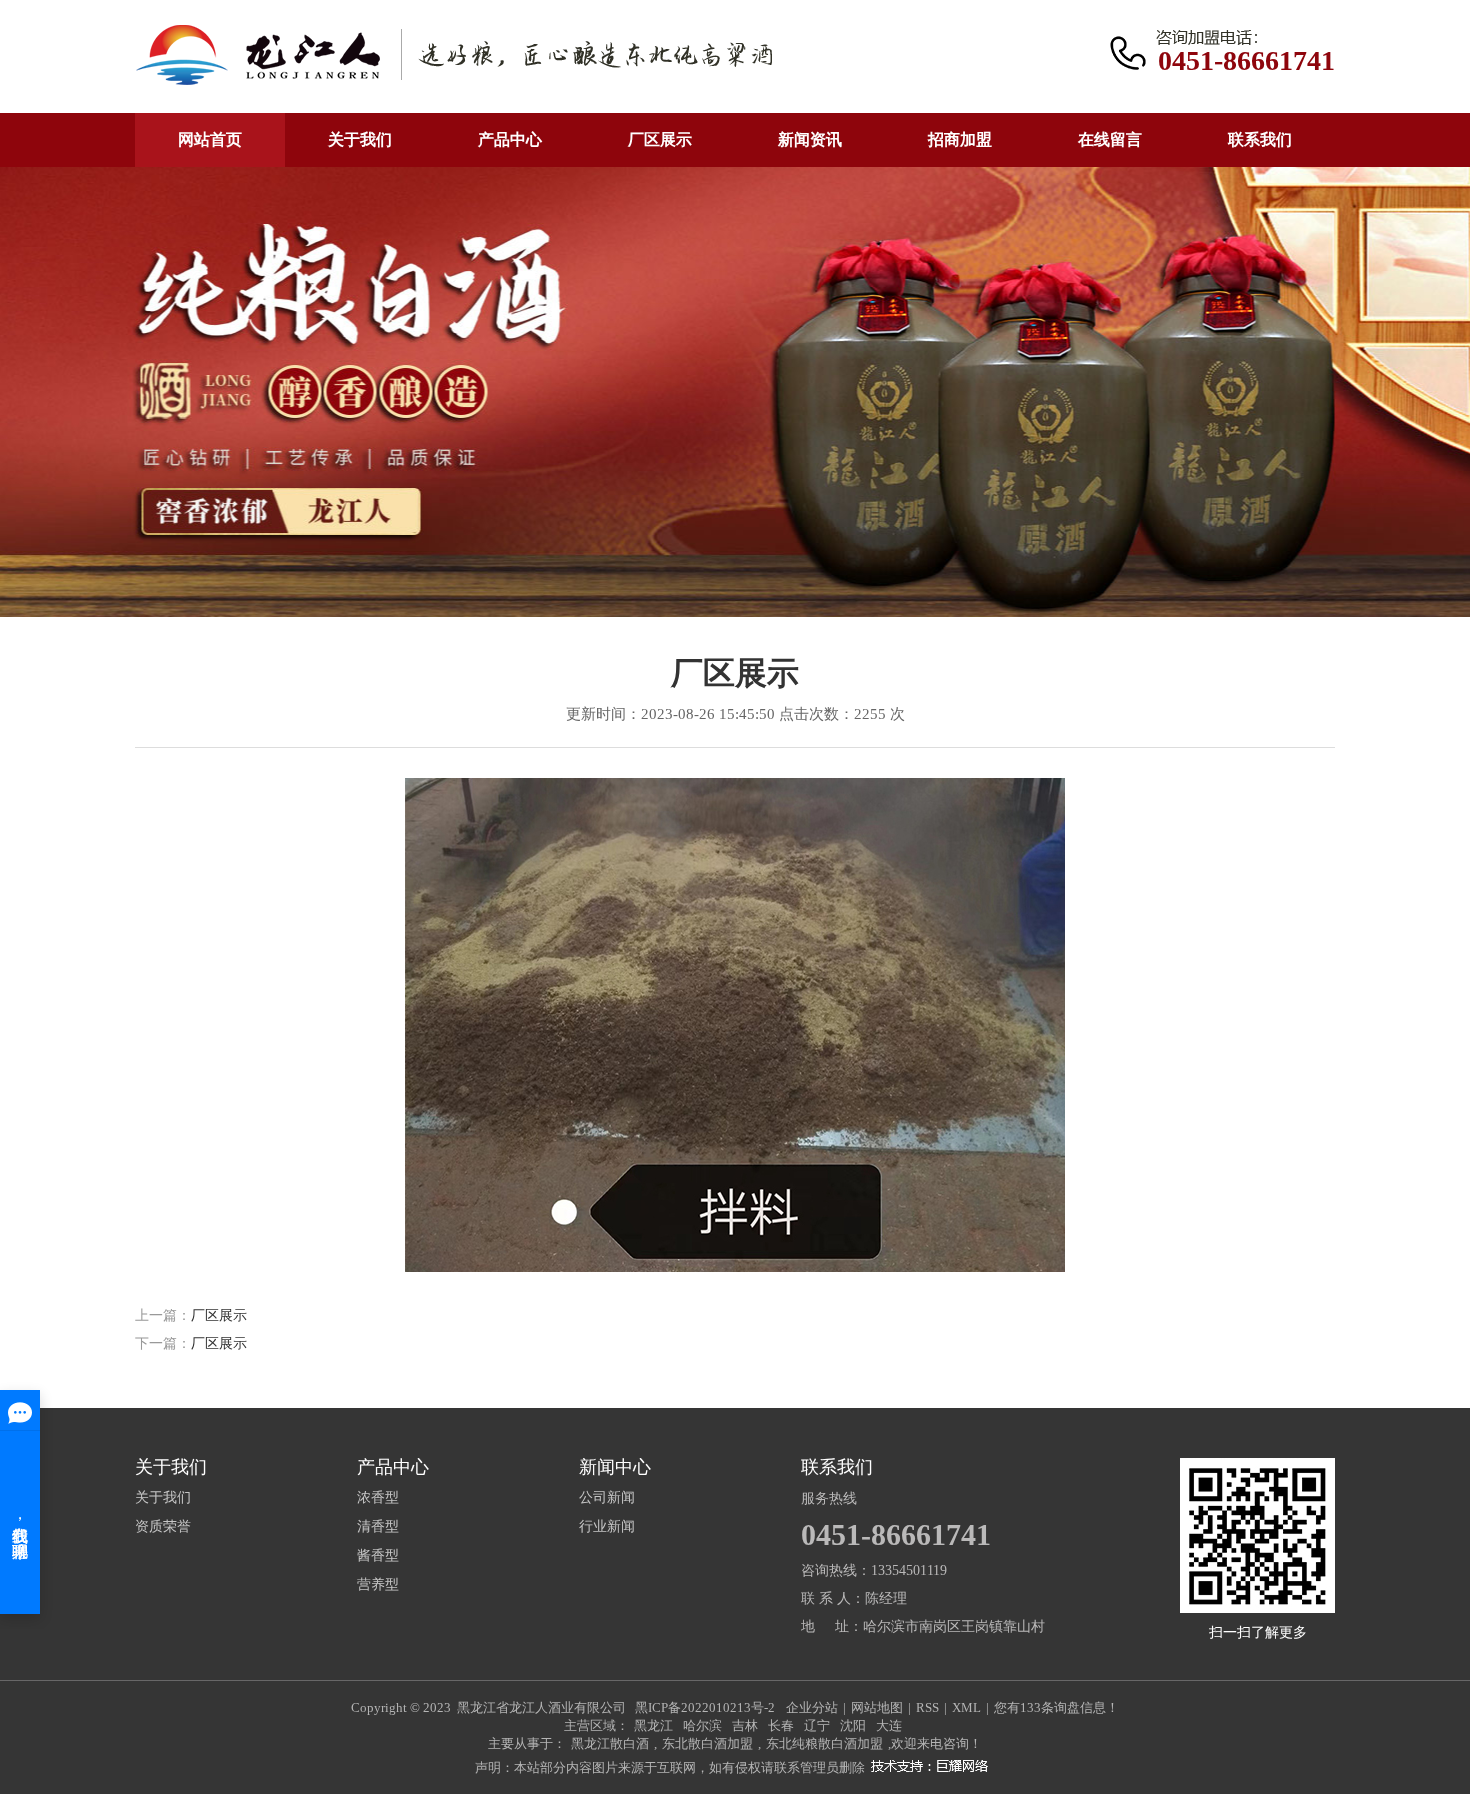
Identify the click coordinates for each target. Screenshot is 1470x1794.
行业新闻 (607, 1527)
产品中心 (510, 139)
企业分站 (812, 1707)
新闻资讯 (810, 139)
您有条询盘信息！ (1056, 1707)
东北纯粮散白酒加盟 (824, 1743)
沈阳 (853, 1725)
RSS (927, 1707)
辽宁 (817, 1725)
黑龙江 (653, 1725)
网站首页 (210, 139)
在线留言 (1110, 139)
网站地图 (877, 1707)
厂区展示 (660, 139)
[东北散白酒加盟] (454, 56)
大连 (889, 1725)
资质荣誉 (163, 1527)
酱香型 (378, 1556)
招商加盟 (960, 139)
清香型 (378, 1527)
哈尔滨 (702, 1725)
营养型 (378, 1585)
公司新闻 (607, 1498)
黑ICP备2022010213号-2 (705, 1707)
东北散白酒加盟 (707, 1743)
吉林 (745, 1725)
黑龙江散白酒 (610, 1743)
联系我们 (1260, 139)
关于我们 (360, 139)
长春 (781, 1725)
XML (966, 1707)
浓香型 (378, 1498)
